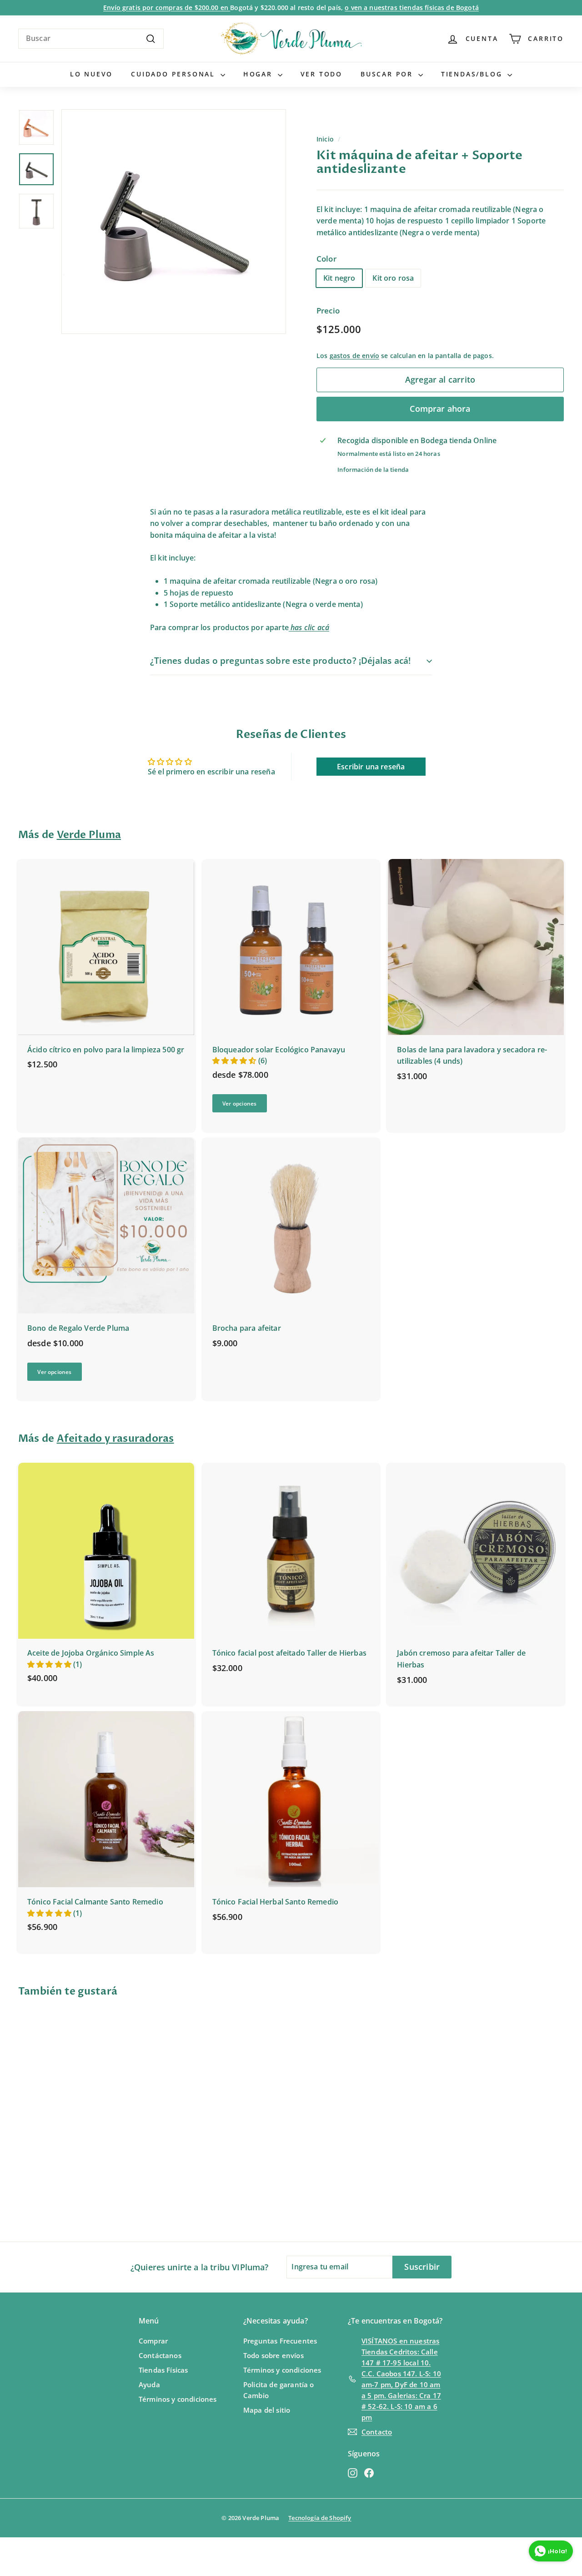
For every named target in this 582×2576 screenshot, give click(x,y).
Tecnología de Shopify (320, 2518)
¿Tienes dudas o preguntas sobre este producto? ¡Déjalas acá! (280, 661)
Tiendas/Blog (473, 74)
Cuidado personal (175, 74)
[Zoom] (174, 222)
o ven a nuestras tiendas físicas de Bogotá (412, 8)
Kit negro (339, 278)
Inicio (325, 139)
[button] (235, 1061)
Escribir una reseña (371, 767)
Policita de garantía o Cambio (279, 2390)
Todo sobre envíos (273, 2355)
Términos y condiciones (178, 2399)
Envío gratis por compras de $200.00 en (167, 8)
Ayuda (149, 2384)
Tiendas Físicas (163, 2370)
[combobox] (91, 39)
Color (326, 259)
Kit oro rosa (393, 278)
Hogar (259, 74)
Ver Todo (321, 74)
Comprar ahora (440, 409)
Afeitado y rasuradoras (115, 1439)
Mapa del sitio (267, 2410)
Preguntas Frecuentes (280, 2341)
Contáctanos (160, 2355)
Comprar (153, 2341)
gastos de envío (354, 356)
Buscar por (388, 74)
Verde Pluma (89, 835)
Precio (328, 311)
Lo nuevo (91, 74)
